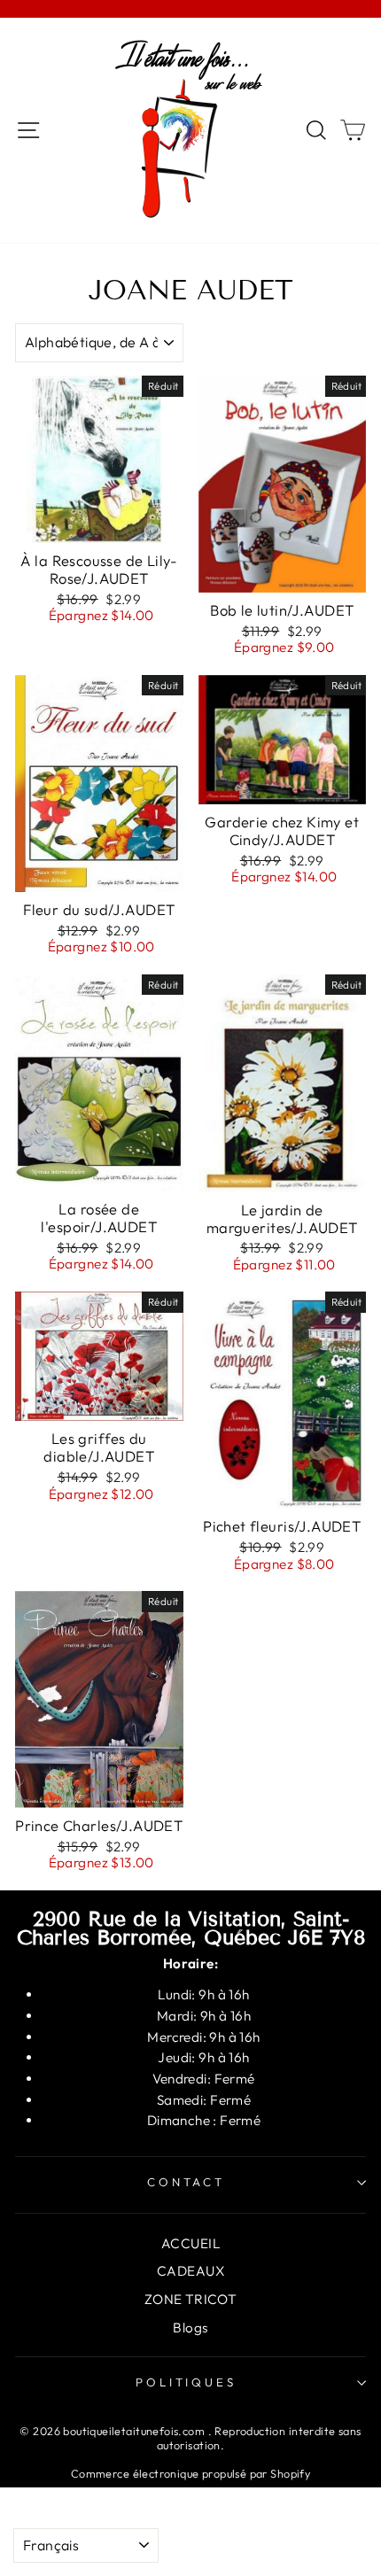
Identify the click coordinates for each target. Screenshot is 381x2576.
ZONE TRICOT (191, 2299)
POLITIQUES (187, 2382)
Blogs (190, 2328)
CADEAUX (190, 2271)
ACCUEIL (190, 2243)
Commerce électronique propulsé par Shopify (190, 2473)
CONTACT (187, 2182)
